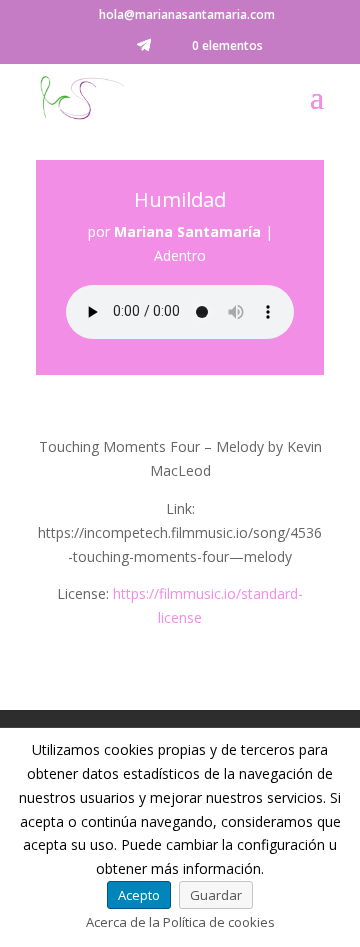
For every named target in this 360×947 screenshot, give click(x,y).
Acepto (139, 895)
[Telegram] (144, 50)
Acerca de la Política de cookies (180, 922)
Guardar (216, 895)
